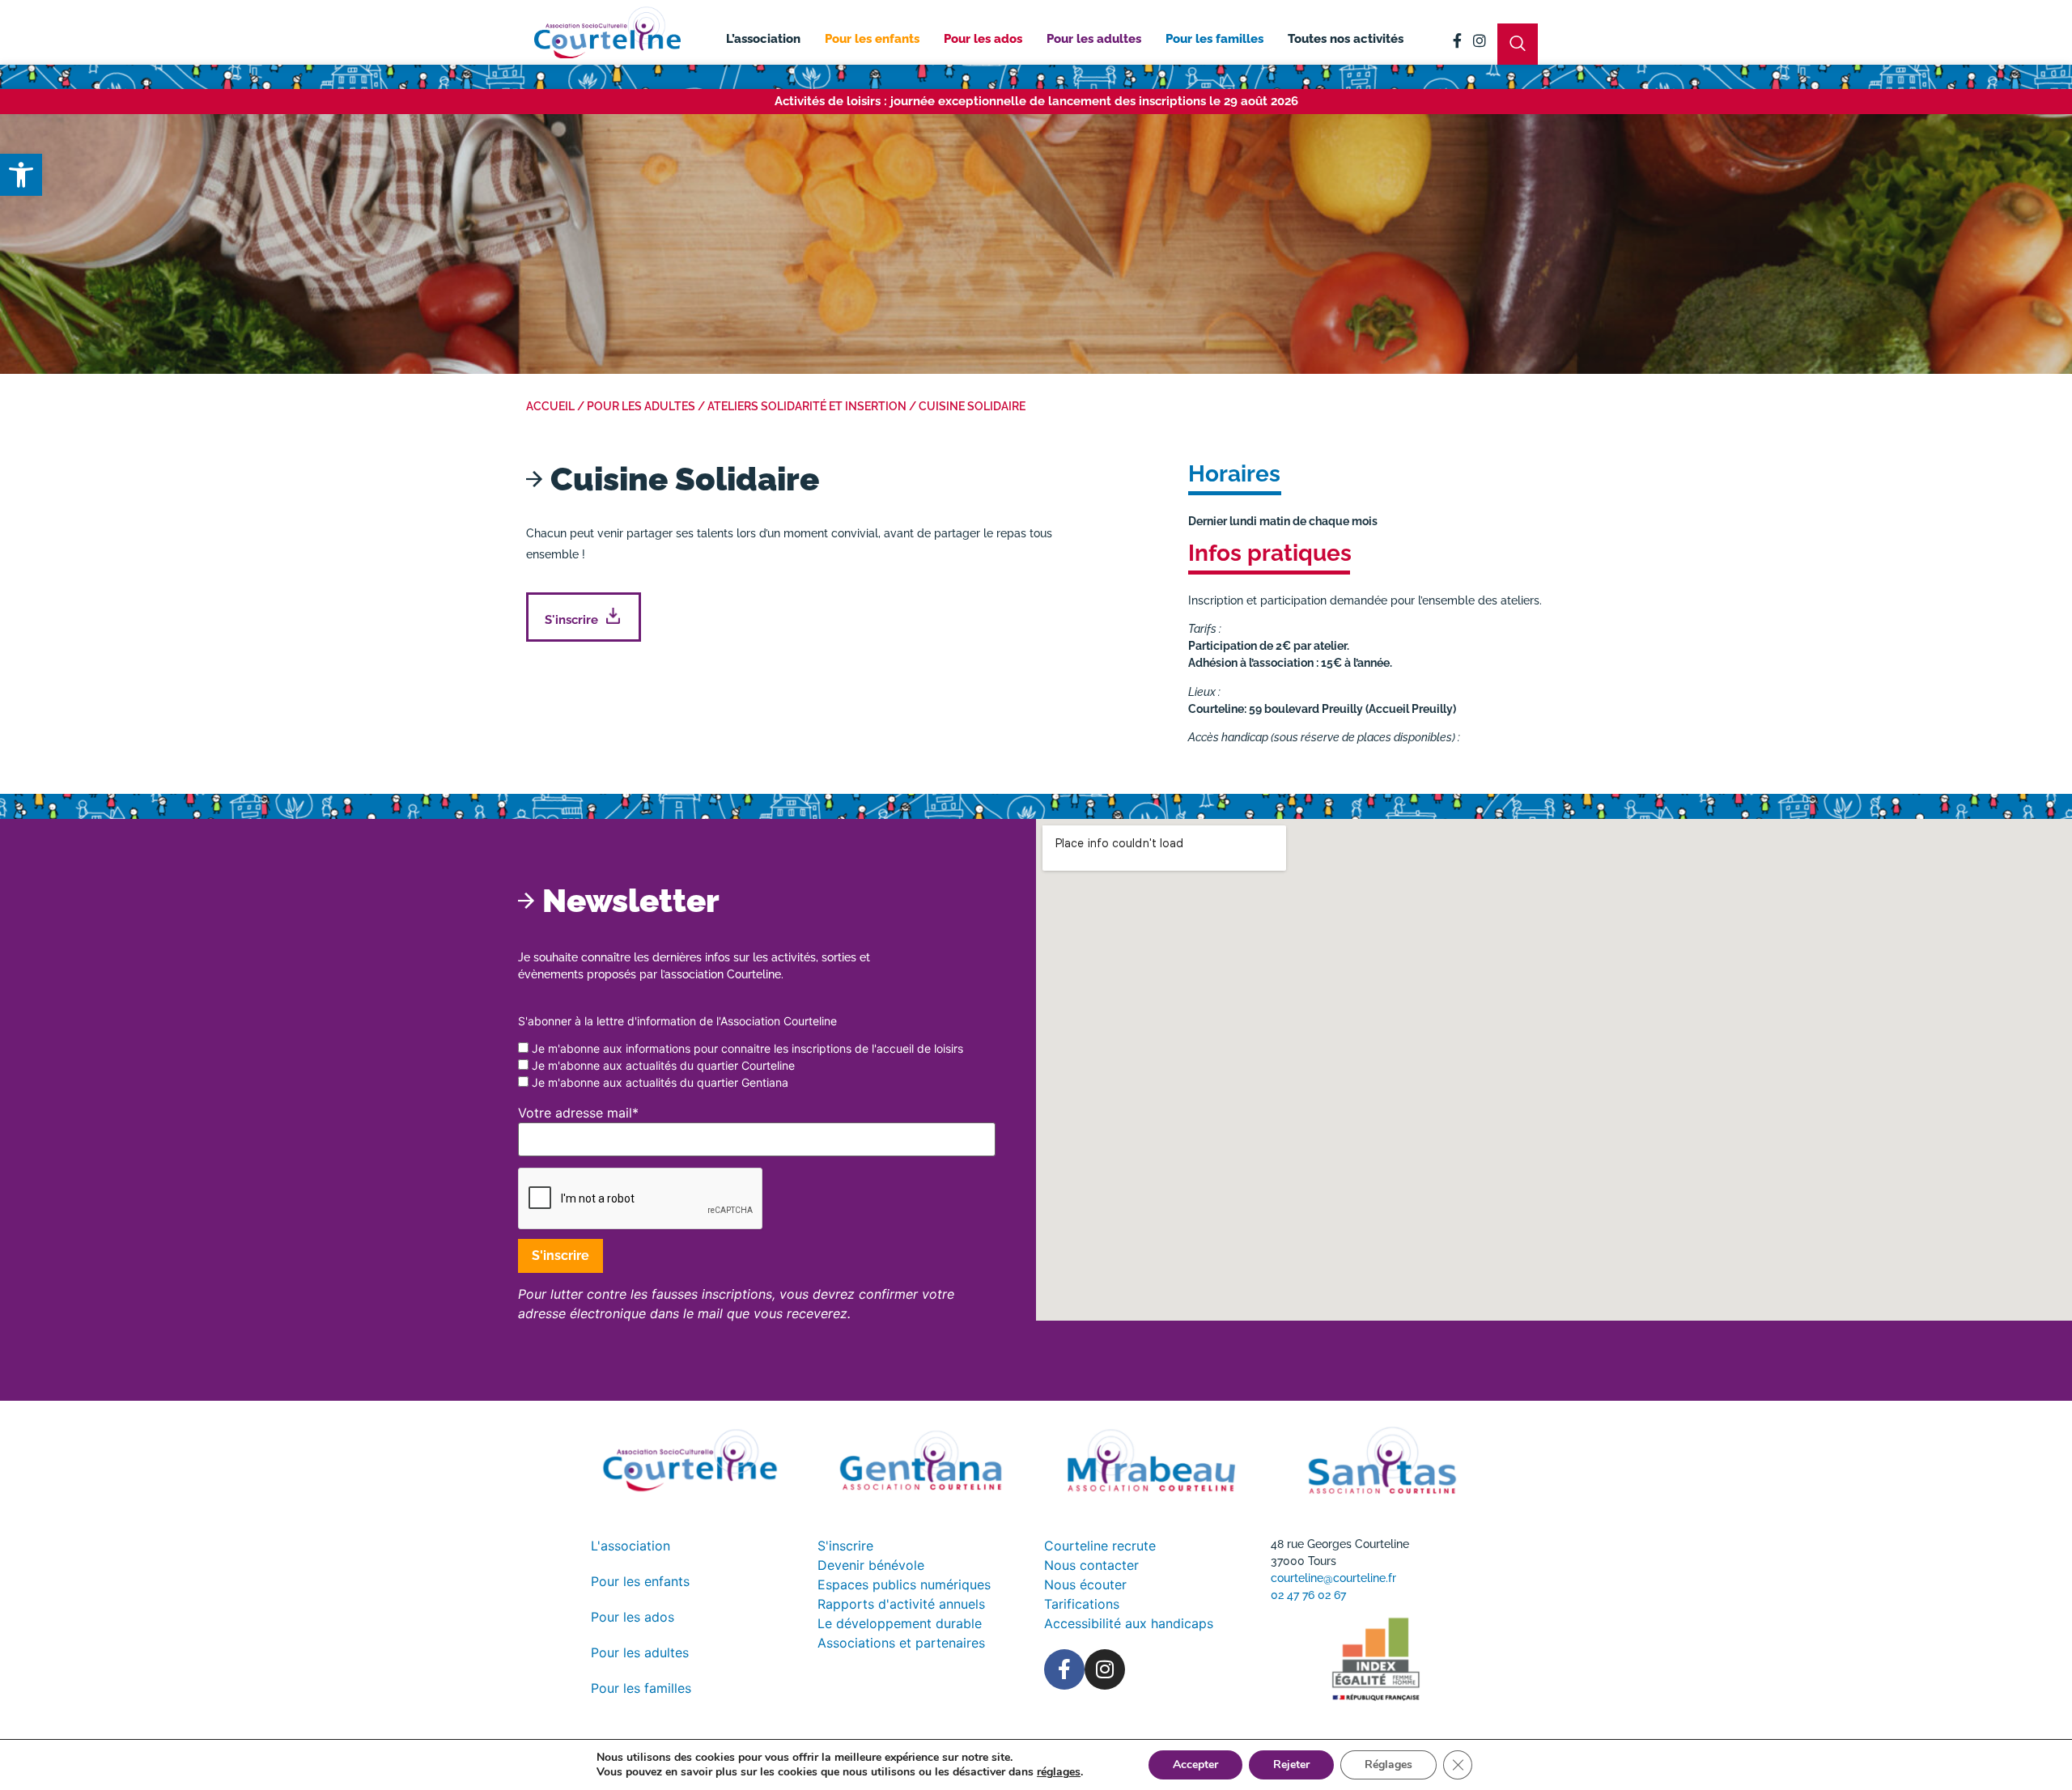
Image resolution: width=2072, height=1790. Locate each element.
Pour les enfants (872, 39)
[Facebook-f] (1457, 40)
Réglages (1388, 1765)
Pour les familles (1214, 39)
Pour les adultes (1094, 39)
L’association (763, 39)
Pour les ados (983, 39)
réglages (1059, 1772)
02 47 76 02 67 (1308, 1595)
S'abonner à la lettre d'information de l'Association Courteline (677, 1021)
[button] (21, 175)
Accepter (1195, 1765)
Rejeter (1291, 1765)
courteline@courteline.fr (1333, 1578)
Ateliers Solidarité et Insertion (807, 406)
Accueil (550, 406)
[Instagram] (1480, 40)
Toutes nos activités (1346, 39)
